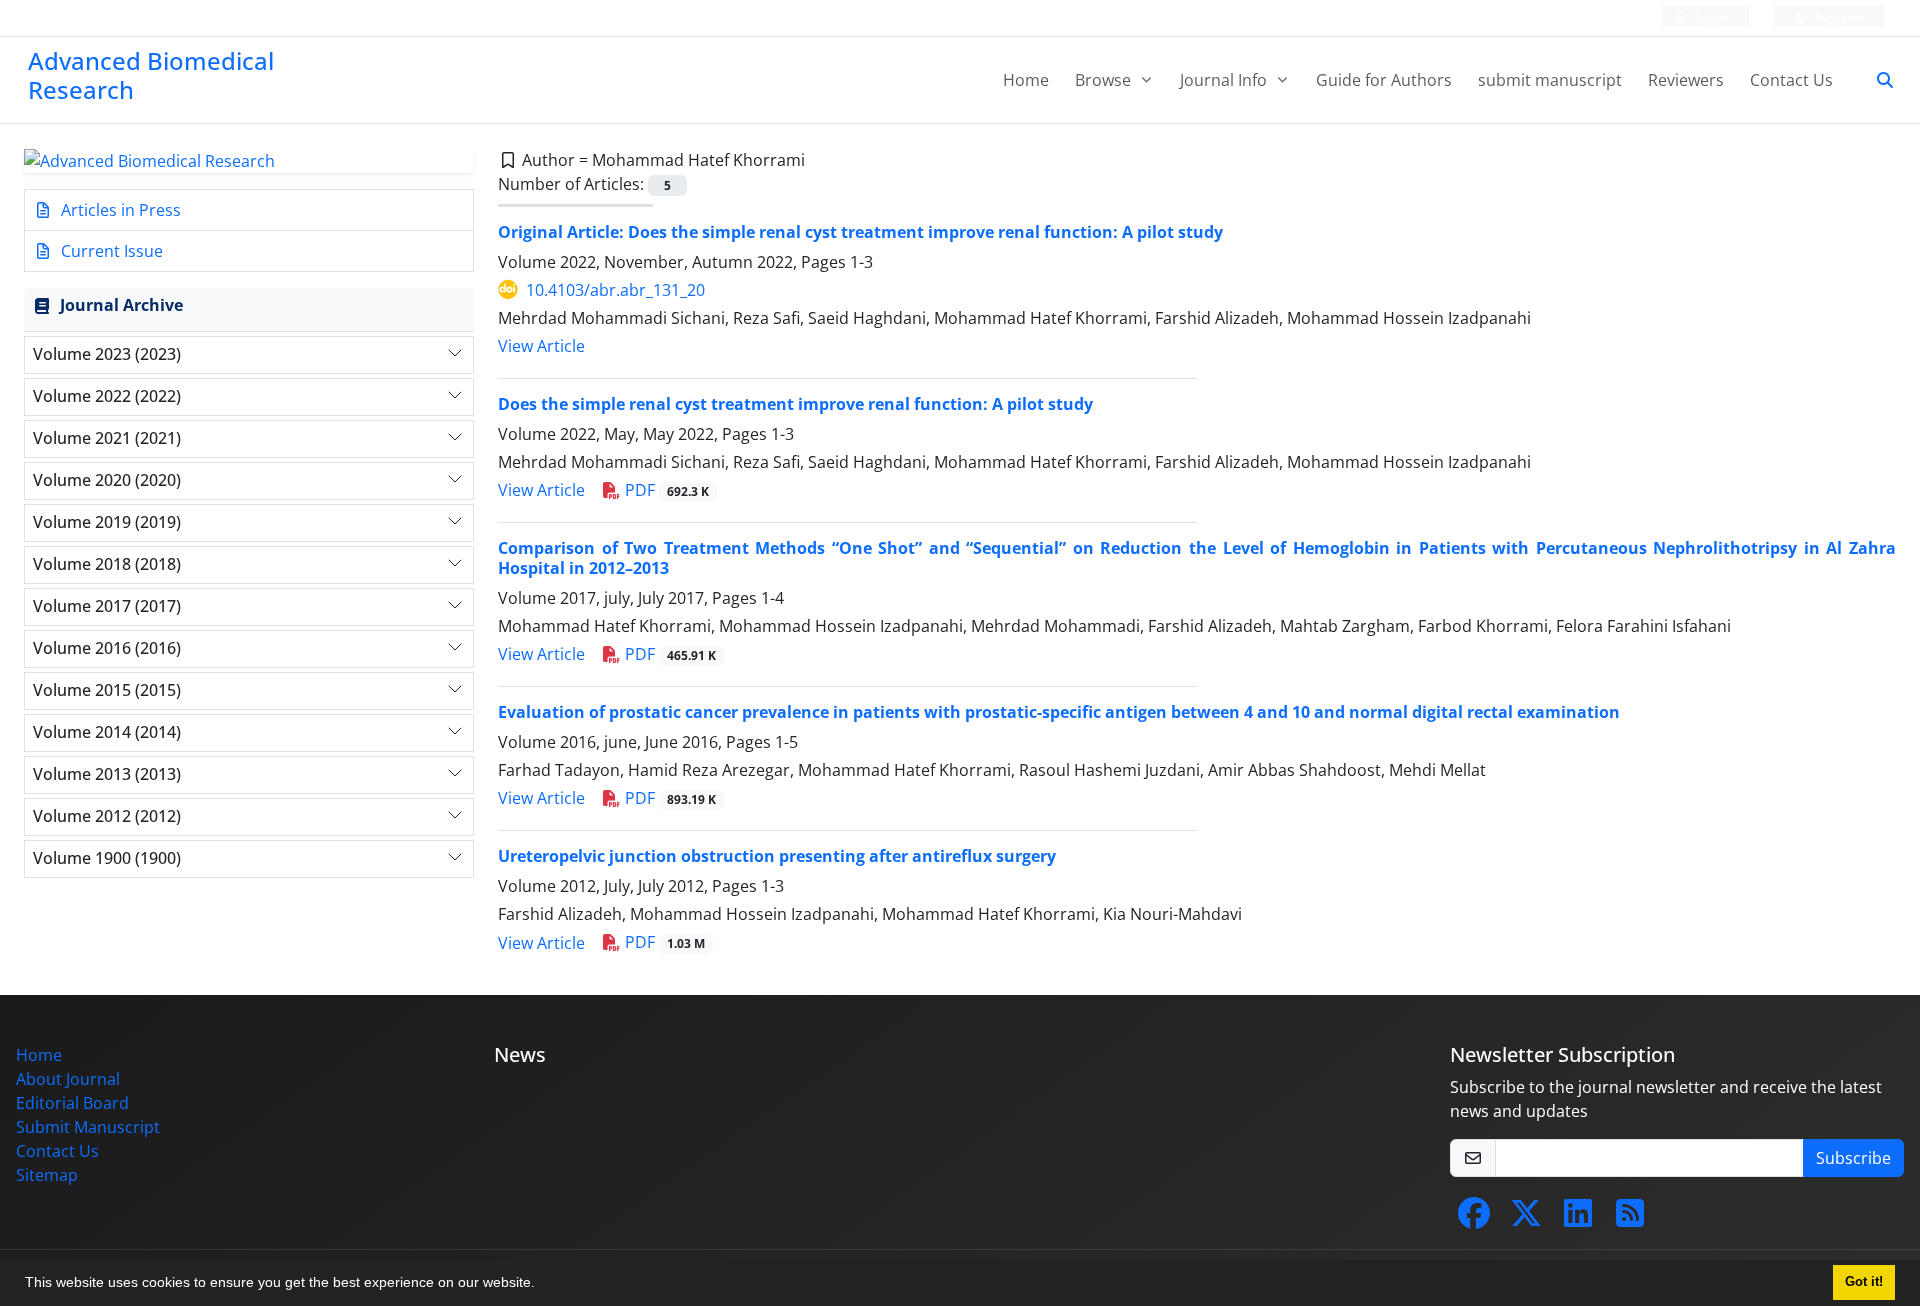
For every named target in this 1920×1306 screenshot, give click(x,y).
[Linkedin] (1578, 1219)
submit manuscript (1550, 80)
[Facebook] (1474, 1219)
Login (1711, 17)
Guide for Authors (1384, 80)
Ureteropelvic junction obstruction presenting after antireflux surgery (777, 856)
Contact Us (1791, 80)
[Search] (1877, 80)
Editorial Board (72, 1103)
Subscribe (1853, 1158)
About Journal (68, 1079)
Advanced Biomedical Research (151, 75)
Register (1838, 17)
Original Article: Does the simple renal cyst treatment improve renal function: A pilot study (860, 232)
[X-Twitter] (1526, 1219)
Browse (1105, 80)
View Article (541, 346)
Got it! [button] (1864, 1282)
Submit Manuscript (88, 1127)
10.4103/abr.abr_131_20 (615, 290)
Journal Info (1225, 80)
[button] (542, 1285)
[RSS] (1630, 1219)
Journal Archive (121, 305)
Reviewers (1686, 80)
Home (1026, 80)
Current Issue (110, 251)
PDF (665, 490)
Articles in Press (119, 210)
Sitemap (47, 1175)
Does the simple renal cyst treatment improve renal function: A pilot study (795, 404)
